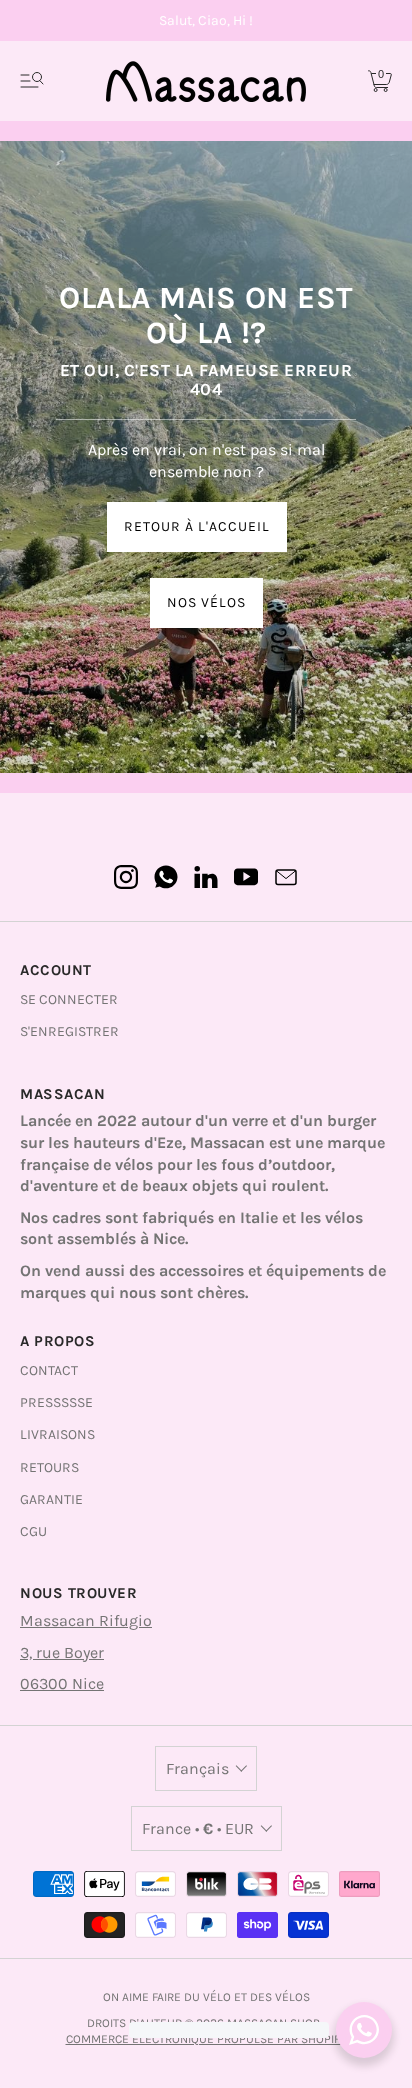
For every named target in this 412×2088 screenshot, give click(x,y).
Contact (49, 1370)
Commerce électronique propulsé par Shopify (206, 2039)
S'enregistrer (69, 1031)
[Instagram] (126, 877)
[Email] (286, 877)
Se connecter (69, 999)
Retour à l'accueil (197, 526)
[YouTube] (246, 877)
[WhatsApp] (166, 877)
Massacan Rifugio (86, 1620)
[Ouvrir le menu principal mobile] (32, 81)
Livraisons (57, 1434)
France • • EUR (198, 1828)
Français (197, 1768)
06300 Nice (62, 1683)
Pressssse (56, 1402)
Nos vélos (206, 602)
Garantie (51, 1499)
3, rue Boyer (62, 1652)
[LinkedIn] (206, 877)
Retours (49, 1467)
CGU (33, 1531)
